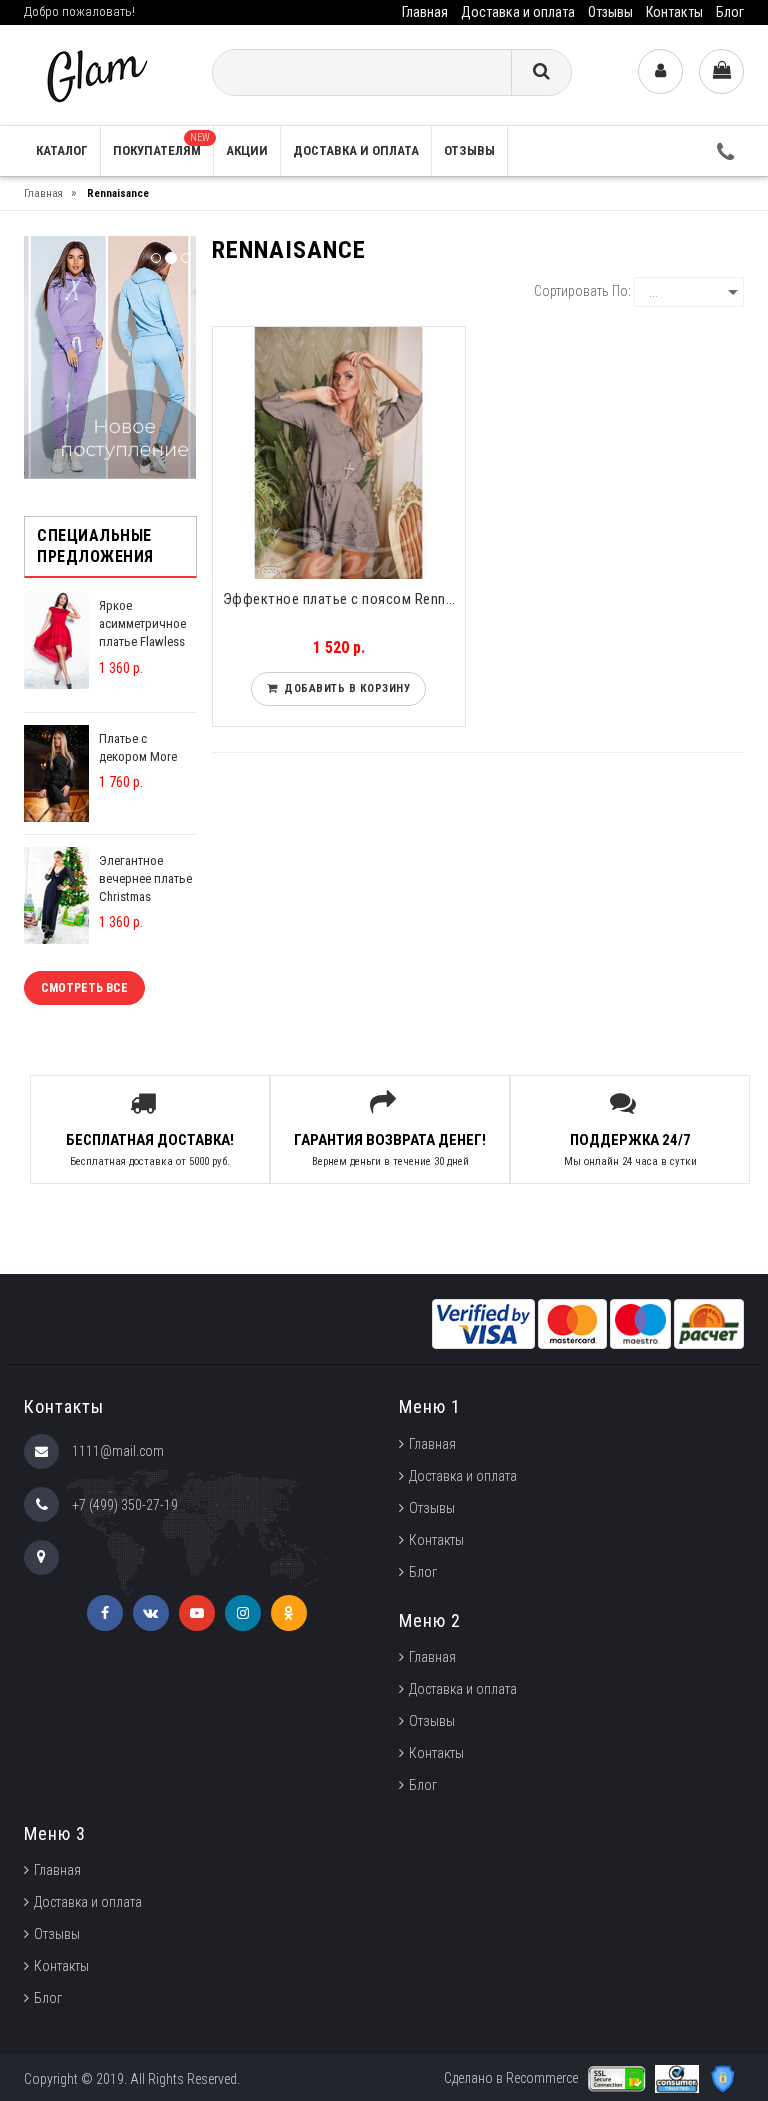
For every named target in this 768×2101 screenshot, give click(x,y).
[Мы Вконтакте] (151, 1613)
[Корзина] (721, 71)
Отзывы (610, 12)
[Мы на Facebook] (105, 1613)
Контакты (674, 12)
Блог (730, 12)
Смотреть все (84, 988)
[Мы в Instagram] (243, 1613)
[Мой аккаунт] (660, 71)
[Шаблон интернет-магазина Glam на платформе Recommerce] (95, 73)
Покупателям (161, 145)
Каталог (62, 150)
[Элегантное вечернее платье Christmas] (56, 894)
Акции (247, 150)
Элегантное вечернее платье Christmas (145, 878)
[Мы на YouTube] (197, 1613)
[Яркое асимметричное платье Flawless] (56, 639)
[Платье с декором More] (56, 772)
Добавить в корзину (343, 688)
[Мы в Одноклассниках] (289, 1613)
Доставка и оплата (518, 12)
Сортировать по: (582, 291)
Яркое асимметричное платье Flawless (142, 623)
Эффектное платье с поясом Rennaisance (344, 599)
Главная (425, 12)
